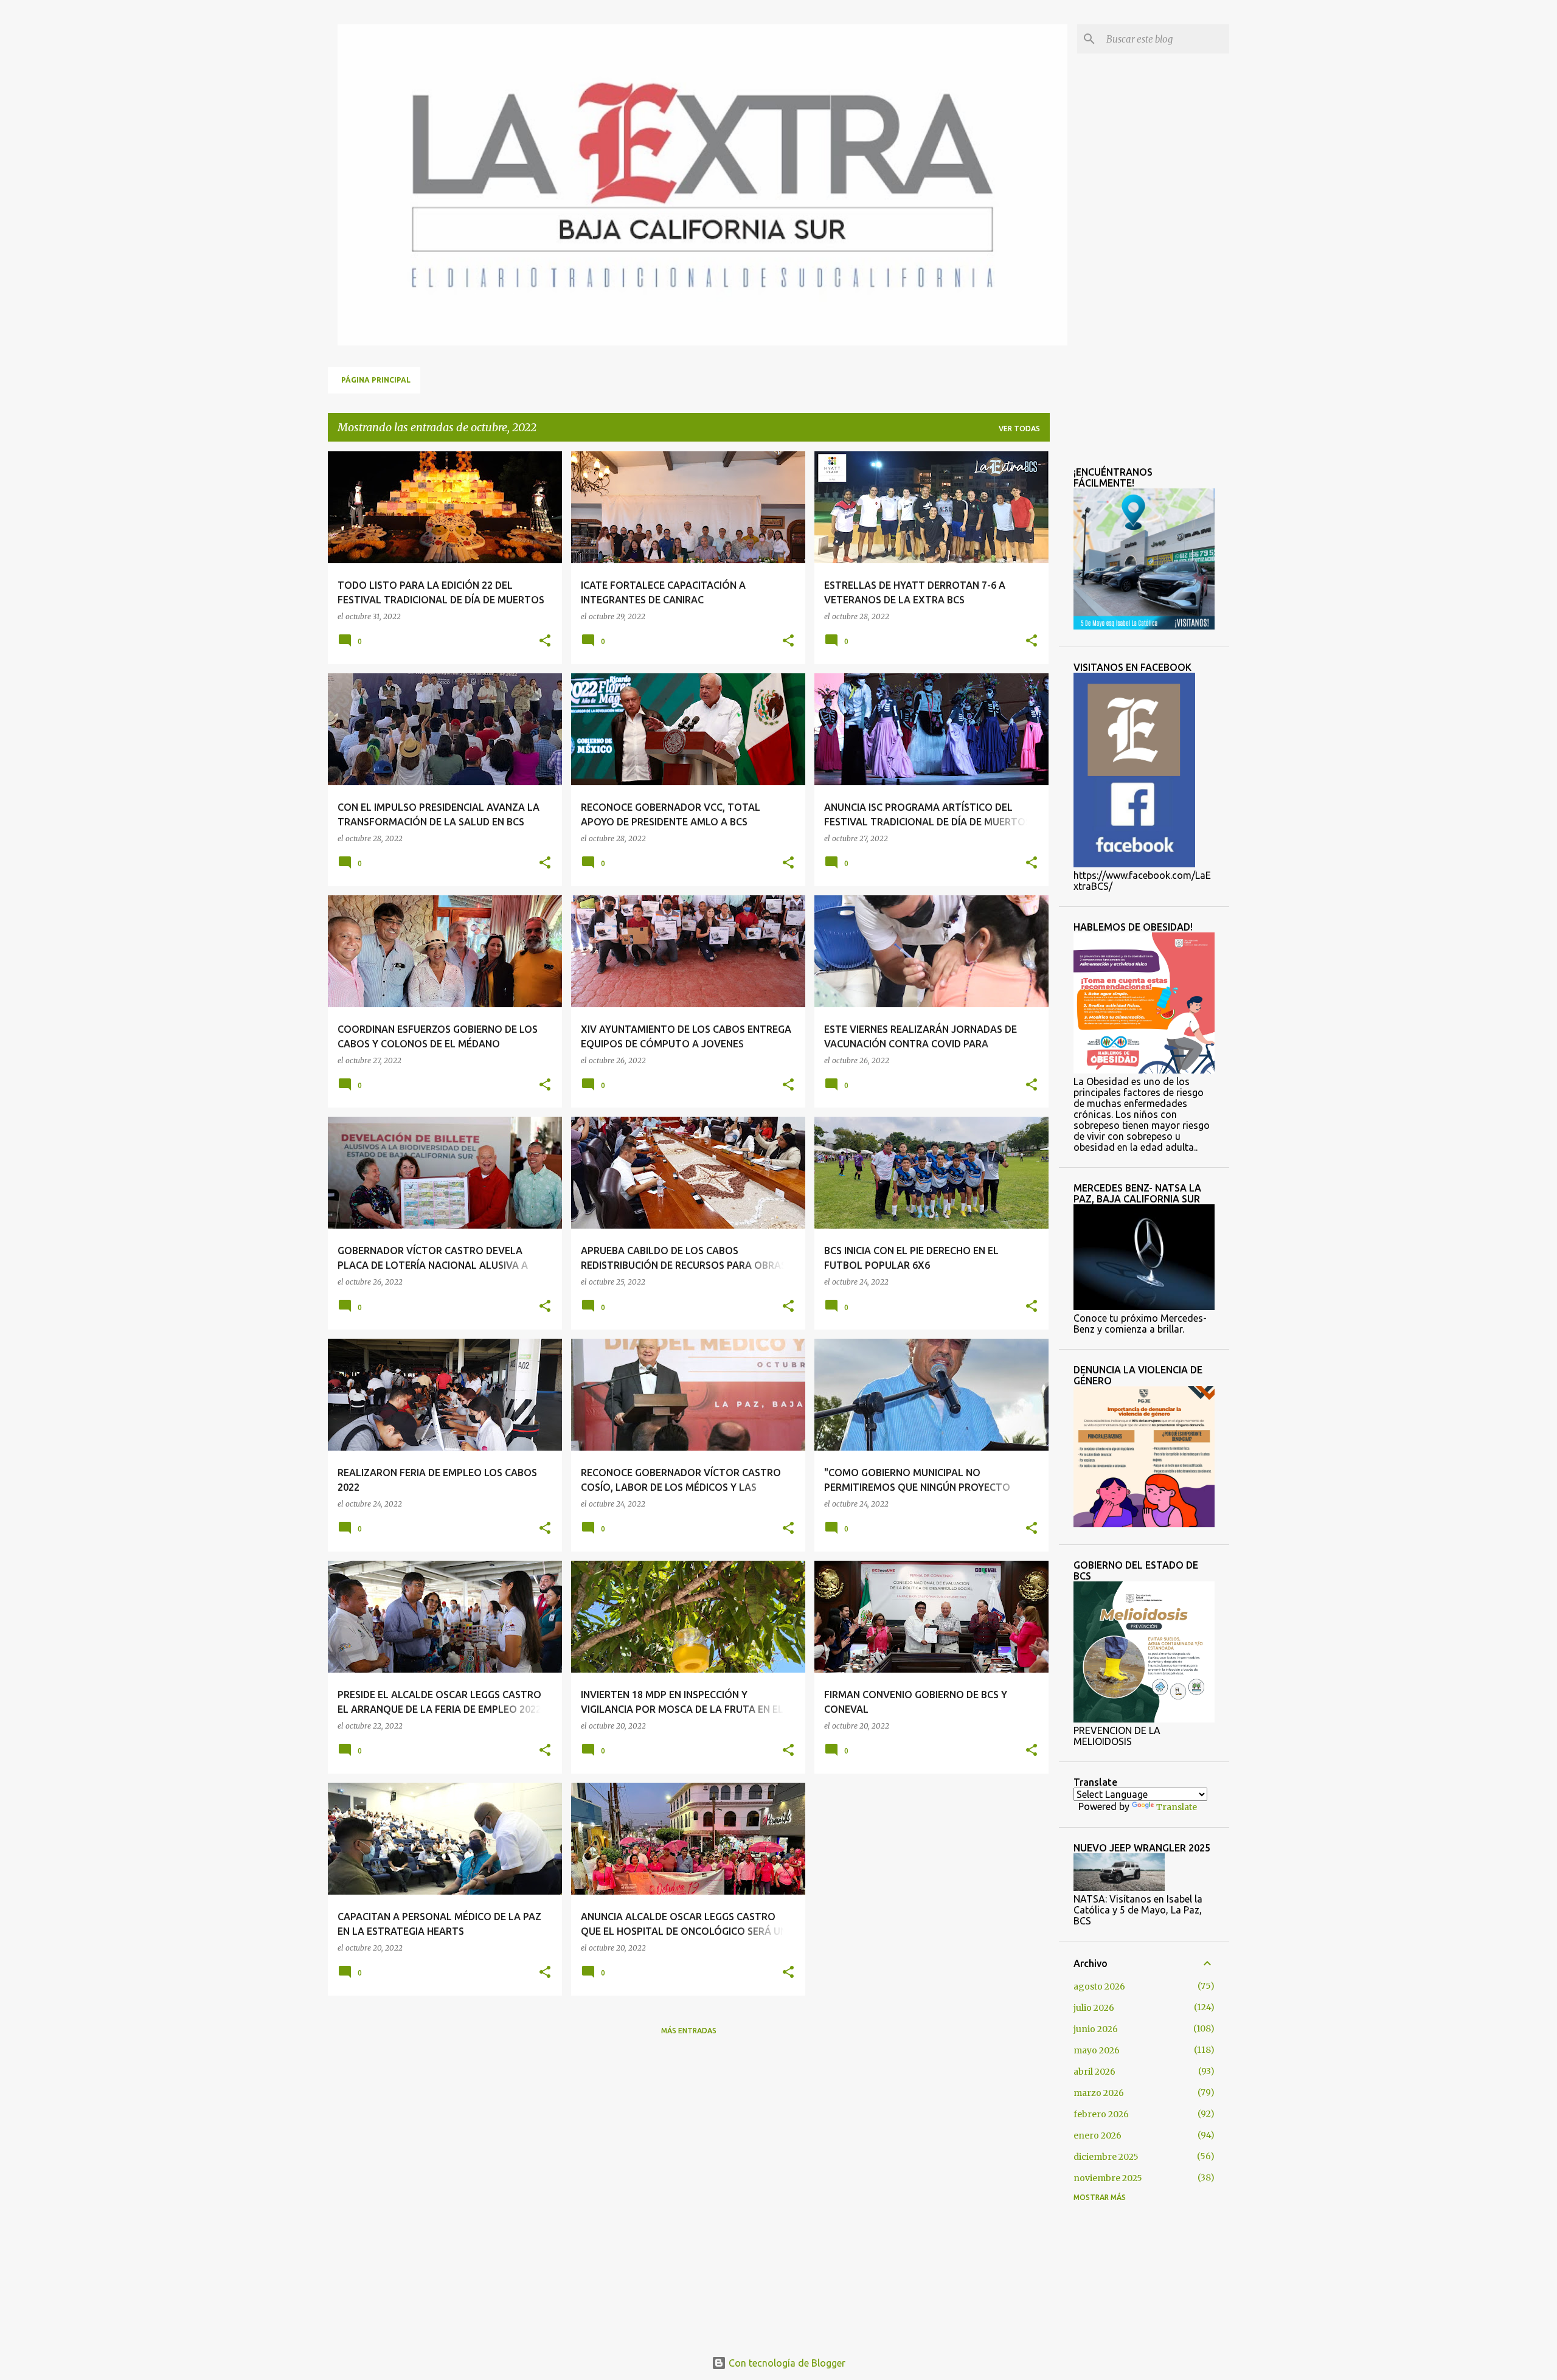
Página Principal (376, 380)
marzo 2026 (1099, 2093)
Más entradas (689, 2031)
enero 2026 (1098, 2135)
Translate (1177, 1807)
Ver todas (1019, 428)
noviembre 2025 (1108, 2178)
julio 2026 (1094, 2008)
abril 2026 (1094, 2072)
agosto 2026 (1099, 1986)
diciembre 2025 (1106, 2157)
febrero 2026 (1101, 2114)
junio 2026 (1096, 2029)
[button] (545, 641)
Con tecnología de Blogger (786, 2363)
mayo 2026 (1097, 2050)
